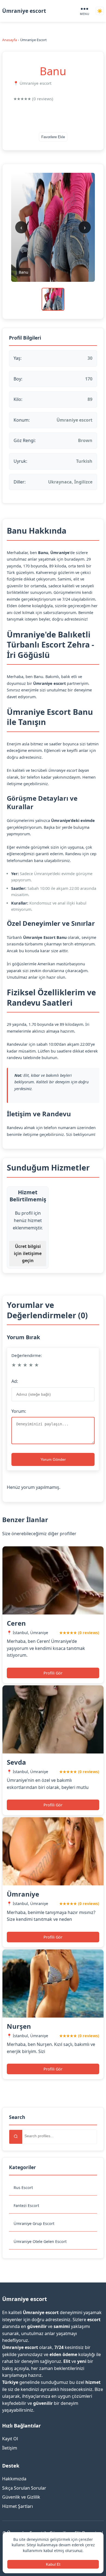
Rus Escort (23, 2188)
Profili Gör (53, 1673)
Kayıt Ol (10, 2439)
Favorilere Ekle (53, 137)
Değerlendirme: (27, 1355)
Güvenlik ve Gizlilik (21, 2497)
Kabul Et (53, 2564)
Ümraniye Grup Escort (34, 2223)
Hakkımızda (14, 2479)
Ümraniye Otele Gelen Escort (40, 2241)
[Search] (16, 2137)
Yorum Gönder (53, 1459)
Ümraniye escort (24, 11)
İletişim (10, 2448)
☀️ (100, 11)
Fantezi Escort (26, 2205)
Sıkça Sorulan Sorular (24, 2488)
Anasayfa (10, 40)
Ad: (15, 1381)
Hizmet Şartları (18, 2506)
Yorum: (19, 1411)
